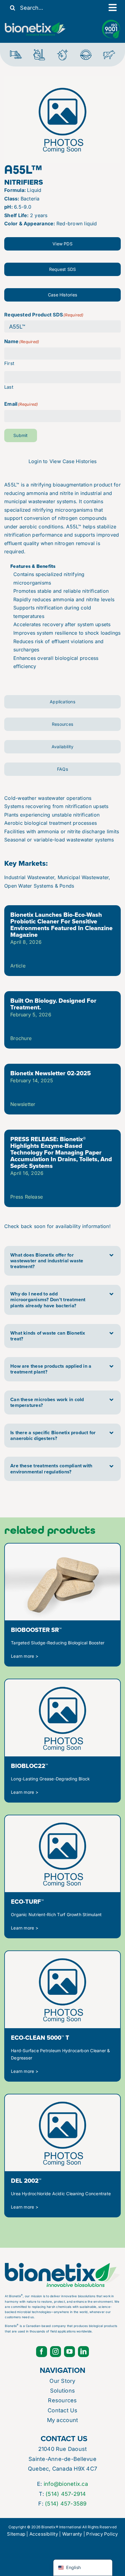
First (9, 363)
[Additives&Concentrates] (62, 51)
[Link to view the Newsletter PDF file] (62, 1020)
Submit (20, 435)
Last (9, 387)
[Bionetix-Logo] (35, 25)
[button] (62, 1261)
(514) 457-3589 (66, 2504)
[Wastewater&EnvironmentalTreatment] (16, 51)
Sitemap (16, 2534)
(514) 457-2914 (66, 2494)
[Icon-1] (86, 52)
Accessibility (44, 2534)
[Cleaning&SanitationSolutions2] (39, 51)
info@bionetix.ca (66, 2484)
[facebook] (42, 2352)
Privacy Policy (102, 2534)
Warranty (72, 2534)
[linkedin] (83, 2352)
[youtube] (69, 2352)
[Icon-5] (109, 51)
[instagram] (56, 2352)
